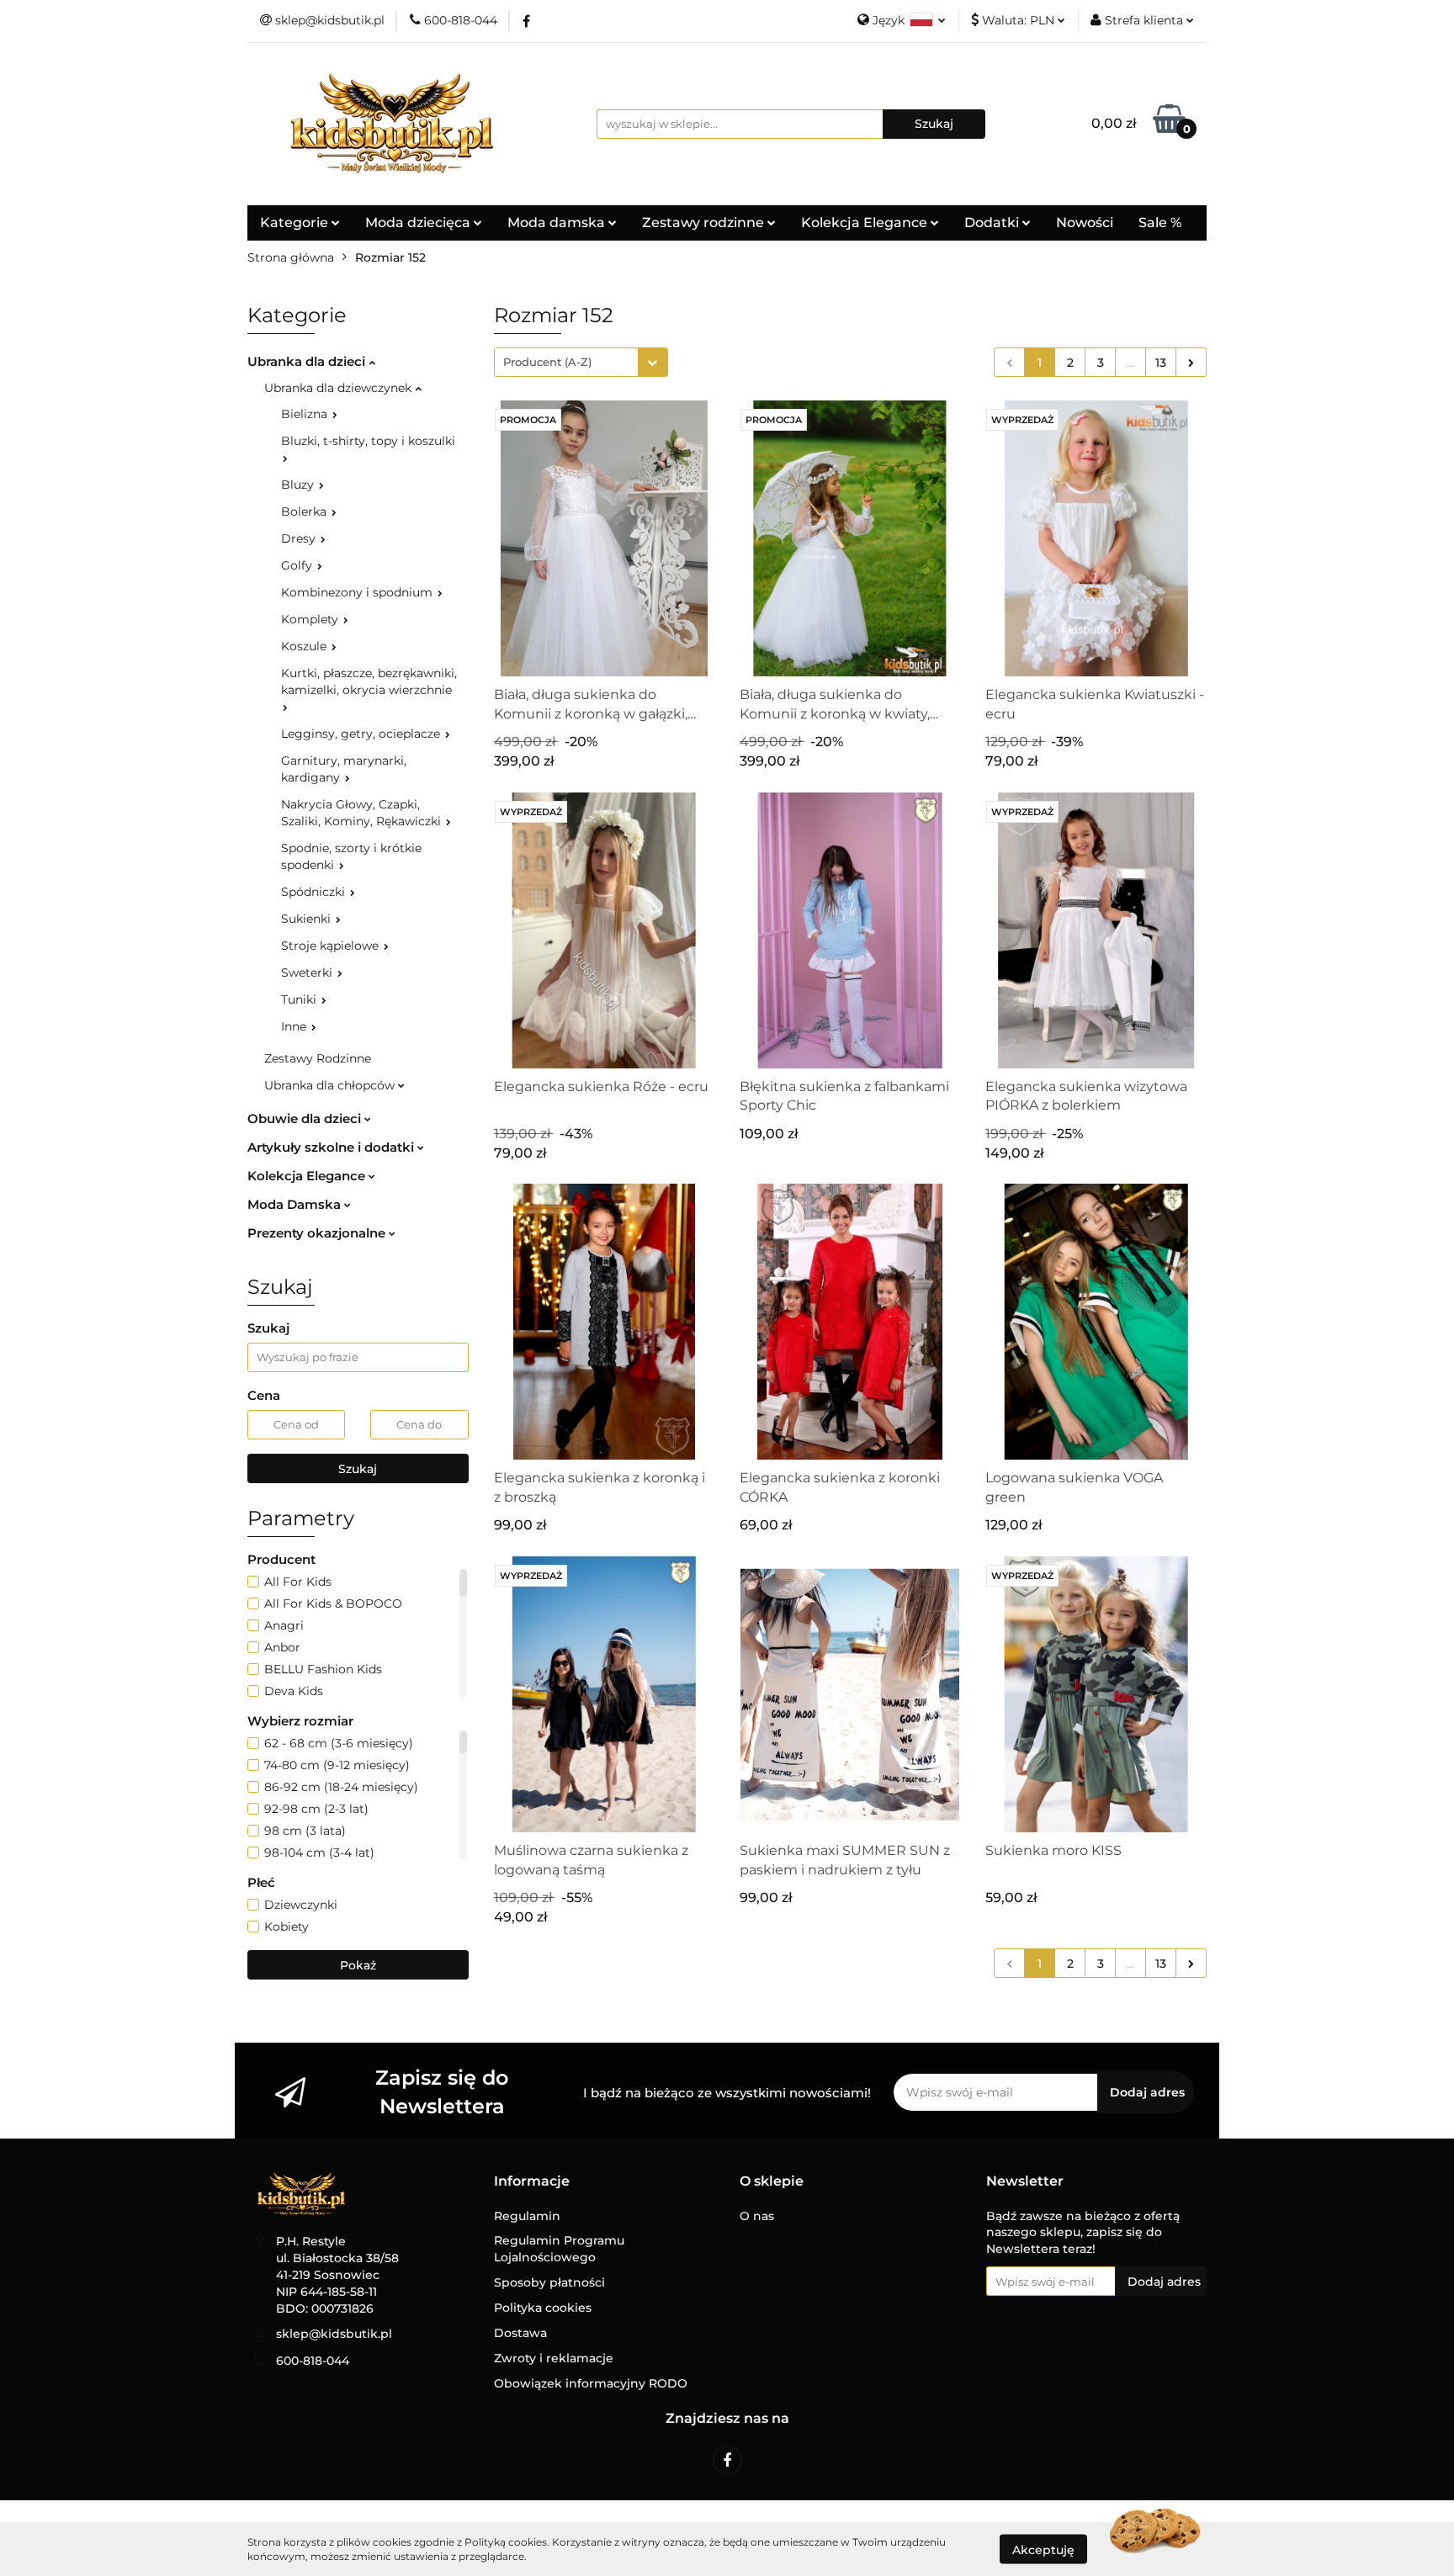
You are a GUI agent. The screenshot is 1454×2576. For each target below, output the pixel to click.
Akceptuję (1043, 2549)
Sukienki (308, 919)
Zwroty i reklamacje (554, 2358)
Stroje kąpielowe (332, 946)
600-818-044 (313, 2361)
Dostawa (520, 2333)
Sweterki (308, 973)
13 (1161, 363)
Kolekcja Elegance (866, 223)
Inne (295, 1026)
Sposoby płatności (549, 2282)
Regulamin (527, 2216)
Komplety (311, 619)
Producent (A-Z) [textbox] (547, 362)
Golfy (298, 565)
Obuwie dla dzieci (306, 1118)
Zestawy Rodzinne (318, 1058)
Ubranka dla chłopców (331, 1085)
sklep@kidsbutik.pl (334, 2334)
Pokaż (358, 1965)
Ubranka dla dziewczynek (340, 388)
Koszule (305, 646)
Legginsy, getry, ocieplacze (362, 734)
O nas (757, 2216)
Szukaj (358, 1469)
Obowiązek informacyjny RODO (591, 2383)
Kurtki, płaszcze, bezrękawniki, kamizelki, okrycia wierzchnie (369, 681)
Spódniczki (315, 892)
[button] (532, 2182)
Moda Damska (296, 1204)
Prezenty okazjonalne (318, 1233)
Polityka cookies (543, 2308)
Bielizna (306, 414)
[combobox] (581, 362)
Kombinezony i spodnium (358, 592)
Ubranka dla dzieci (308, 361)
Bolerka (305, 511)
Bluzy (299, 485)
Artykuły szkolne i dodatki (332, 1147)
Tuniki (300, 999)
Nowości (1085, 223)
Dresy (300, 538)
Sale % (1160, 223)
